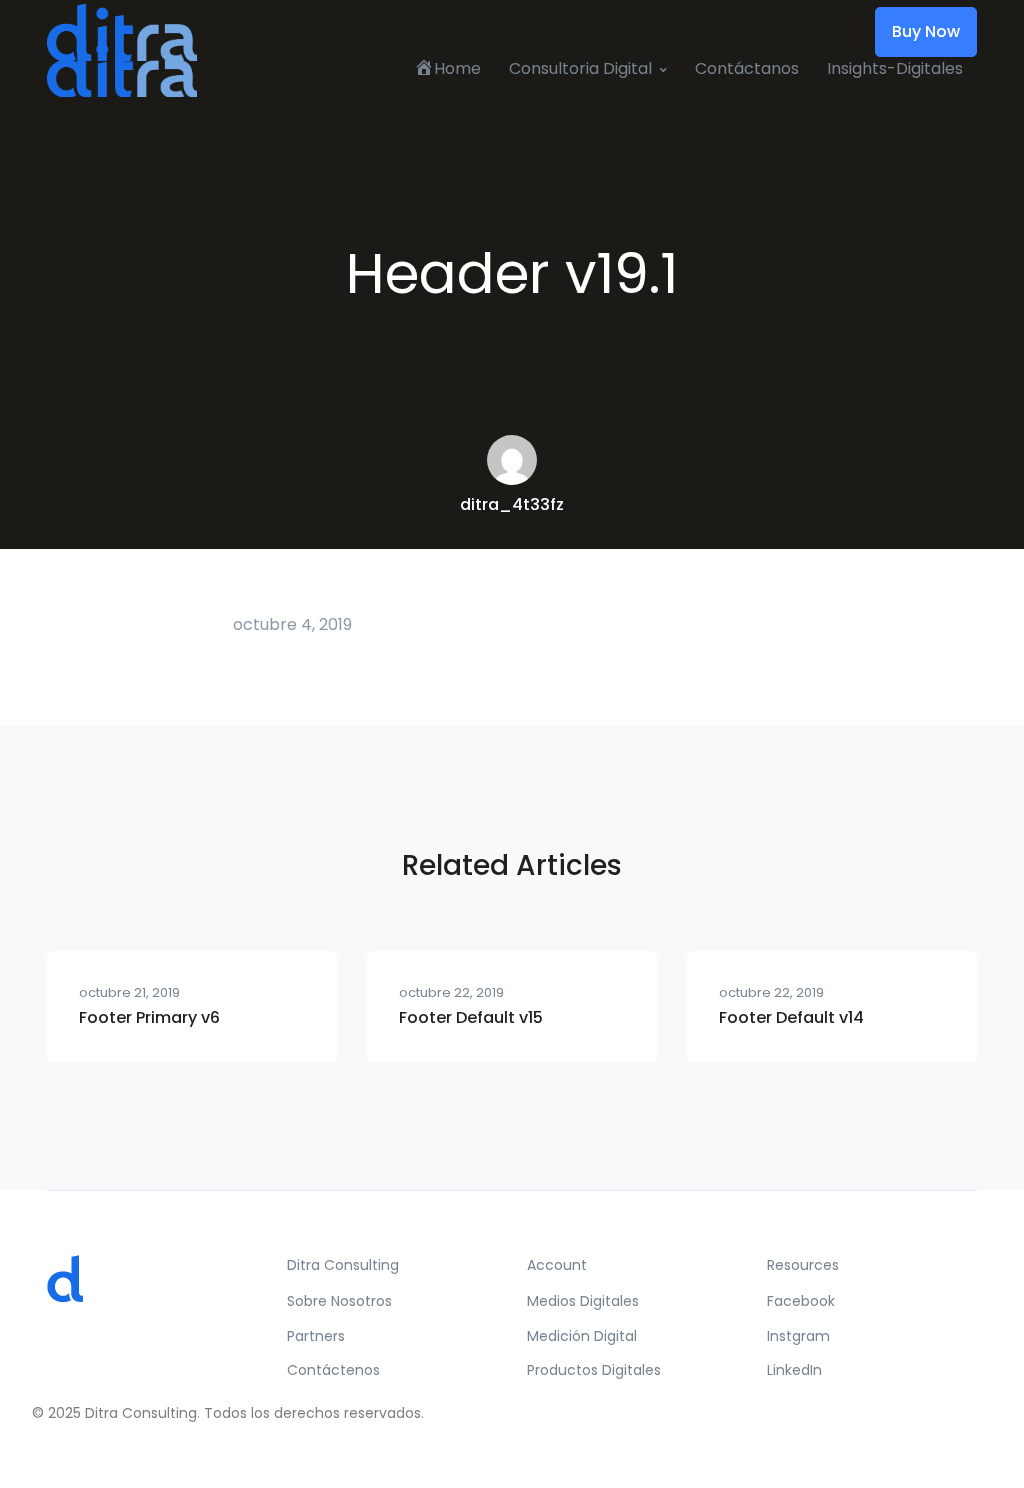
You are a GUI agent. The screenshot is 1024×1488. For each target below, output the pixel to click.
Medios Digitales (583, 1301)
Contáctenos (333, 1370)
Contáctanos (747, 68)
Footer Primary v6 (149, 1017)
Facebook (801, 1301)
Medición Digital (582, 1336)
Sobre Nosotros (339, 1301)
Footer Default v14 (791, 1017)
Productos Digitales (594, 1370)
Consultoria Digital (580, 68)
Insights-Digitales (895, 68)
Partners (316, 1336)
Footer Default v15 (471, 1017)
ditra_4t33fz (512, 504)
